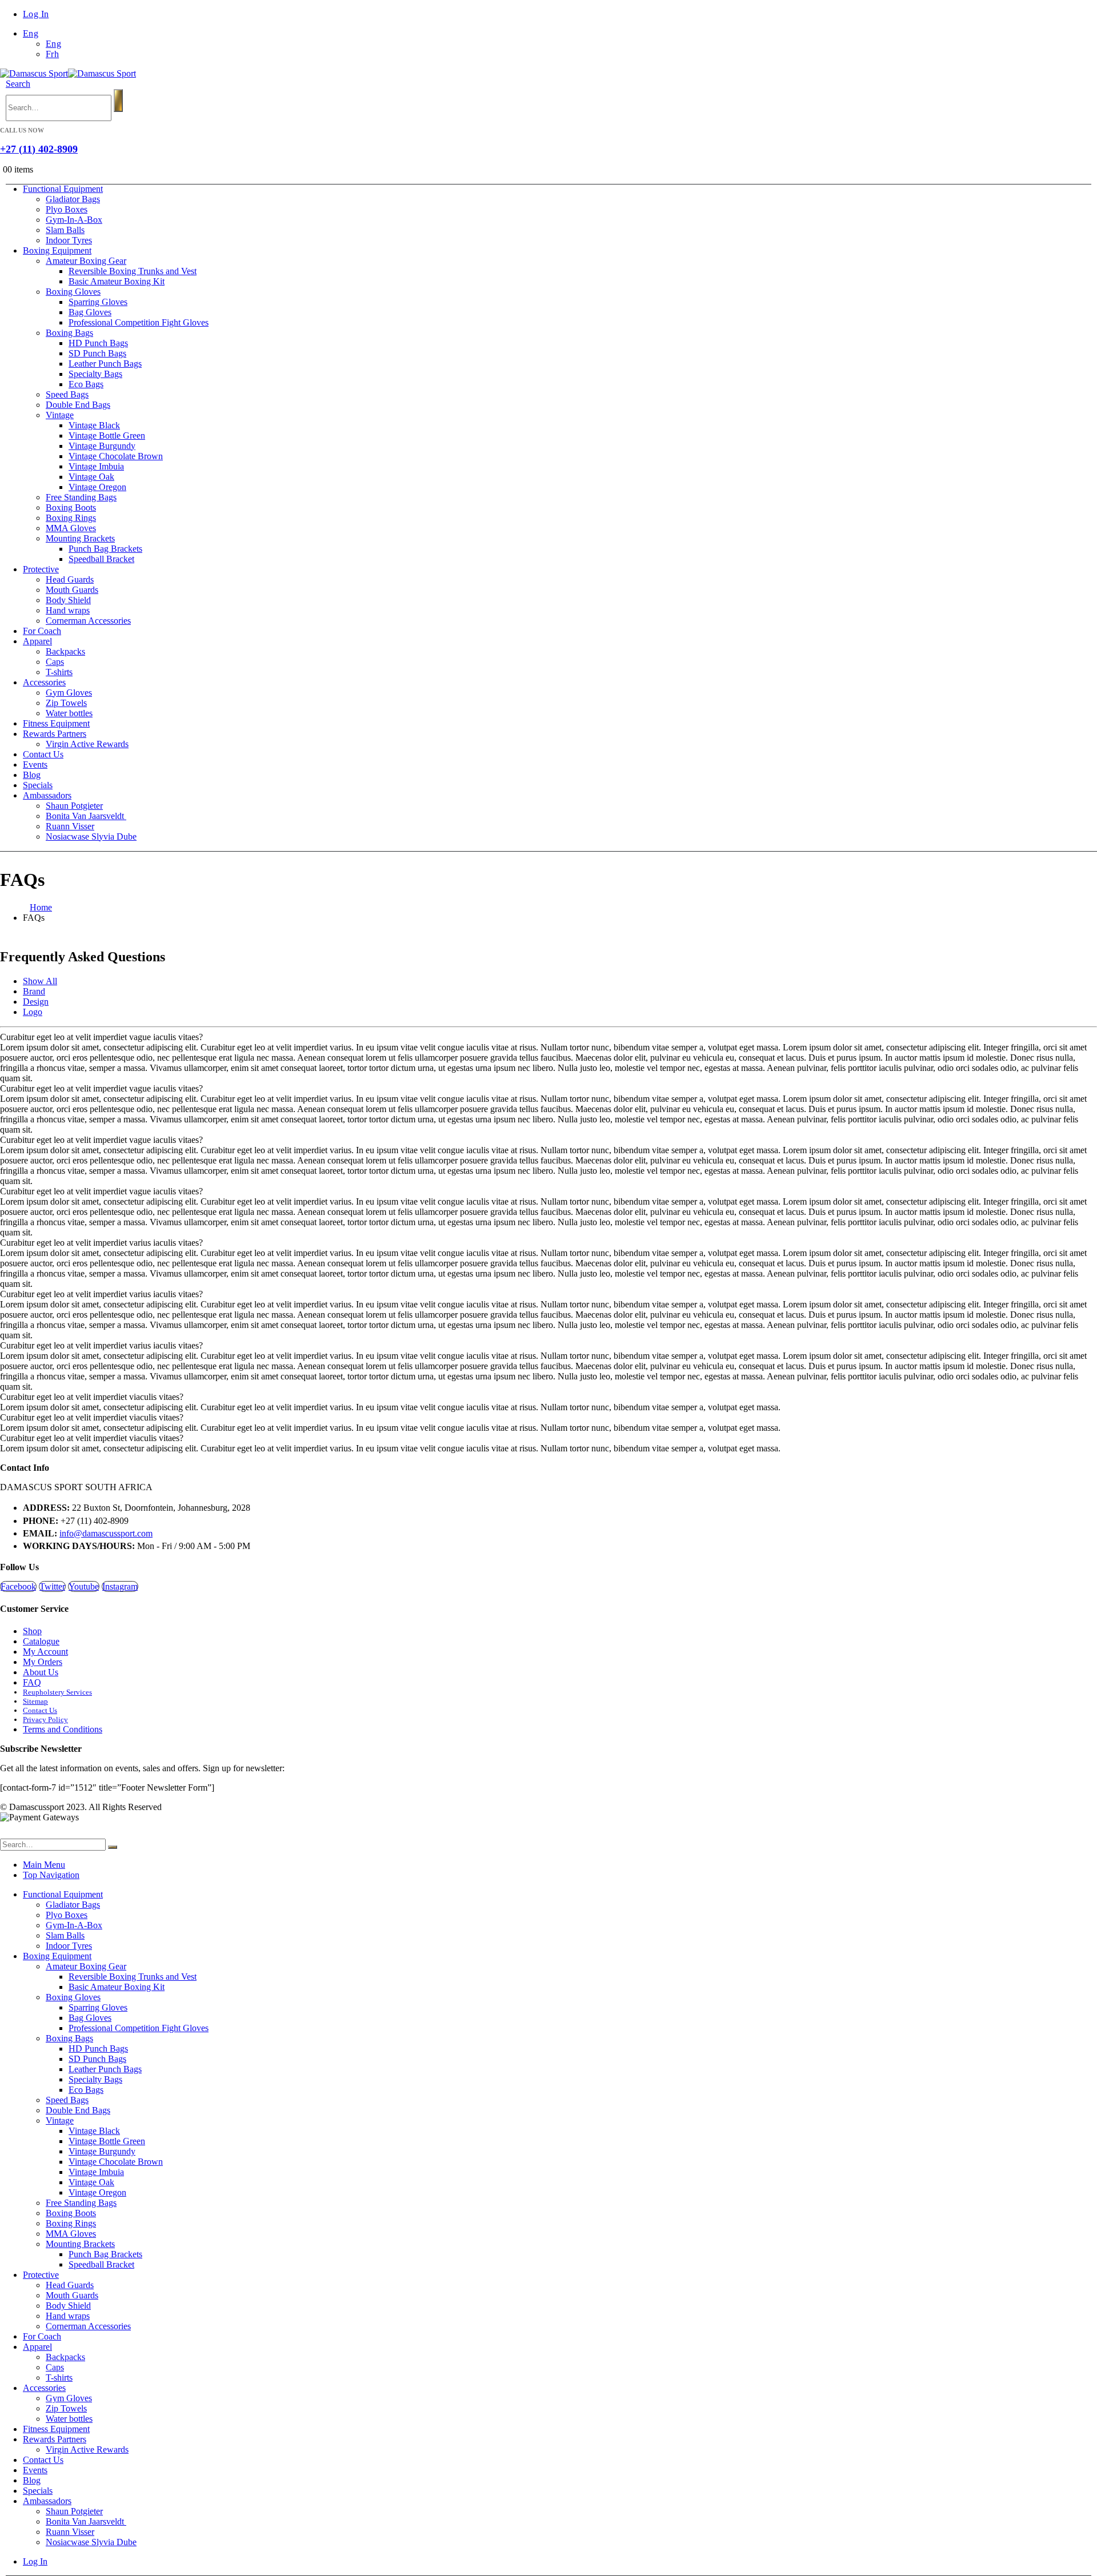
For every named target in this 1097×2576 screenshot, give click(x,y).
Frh (52, 54)
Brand (34, 991)
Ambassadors (47, 795)
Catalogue (41, 1641)
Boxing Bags (69, 333)
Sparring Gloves (98, 302)
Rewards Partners (55, 734)
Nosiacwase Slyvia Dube (91, 836)
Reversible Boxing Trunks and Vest (133, 271)
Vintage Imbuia (96, 466)
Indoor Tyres (69, 240)
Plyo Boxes (67, 209)
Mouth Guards (72, 590)
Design (36, 1002)
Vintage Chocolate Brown (116, 456)
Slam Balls (65, 230)
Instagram (120, 1586)
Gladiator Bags (73, 199)
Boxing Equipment (57, 250)
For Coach (42, 631)
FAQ (32, 1682)
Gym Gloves (69, 693)
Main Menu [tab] (44, 1865)
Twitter (52, 1586)
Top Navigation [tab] (51, 1875)
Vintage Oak (91, 477)
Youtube (84, 1586)
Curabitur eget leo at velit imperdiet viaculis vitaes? (92, 1397)
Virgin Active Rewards (87, 744)
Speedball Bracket (101, 559)
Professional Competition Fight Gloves (139, 322)
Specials (38, 785)
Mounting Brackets (80, 538)
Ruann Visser (70, 826)
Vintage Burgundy (102, 446)
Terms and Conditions (63, 1729)
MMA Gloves (71, 528)
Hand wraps (68, 610)
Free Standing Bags (81, 497)
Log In (36, 14)
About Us (41, 1672)
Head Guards (70, 579)
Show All (40, 981)
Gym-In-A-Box (74, 220)
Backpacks (65, 651)
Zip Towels (66, 703)
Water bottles (69, 713)
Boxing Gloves (73, 292)
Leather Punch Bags (105, 364)
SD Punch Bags (97, 353)
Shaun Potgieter (74, 806)
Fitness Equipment (56, 723)
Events (35, 765)
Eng (31, 33)
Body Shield (68, 600)
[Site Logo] (68, 73)
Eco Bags (86, 384)
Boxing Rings (71, 518)
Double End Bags (78, 405)
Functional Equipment (63, 189)
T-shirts (59, 672)
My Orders (43, 1662)
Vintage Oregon (97, 487)
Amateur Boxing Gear (86, 261)
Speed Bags (67, 394)
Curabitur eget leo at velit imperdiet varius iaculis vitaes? (101, 1243)
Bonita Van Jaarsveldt (86, 816)
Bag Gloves (90, 312)
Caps (55, 662)
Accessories (44, 682)
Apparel (37, 641)
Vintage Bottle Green (107, 436)
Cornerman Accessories (88, 621)
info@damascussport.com (106, 1533)
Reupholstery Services (57, 1692)
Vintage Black (94, 425)
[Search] (118, 101)
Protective (41, 569)
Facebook (18, 1586)
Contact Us (43, 754)
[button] (18, 84)
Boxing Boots (71, 507)
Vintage (60, 415)
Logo (33, 1012)
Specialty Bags (95, 374)
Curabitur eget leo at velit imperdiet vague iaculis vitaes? (101, 1037)
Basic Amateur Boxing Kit (117, 281)
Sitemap (35, 1701)
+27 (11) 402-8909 (39, 149)
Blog (32, 775)
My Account (45, 1652)
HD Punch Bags (98, 343)
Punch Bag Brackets (105, 549)
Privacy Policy (45, 1720)
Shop (32, 1631)
